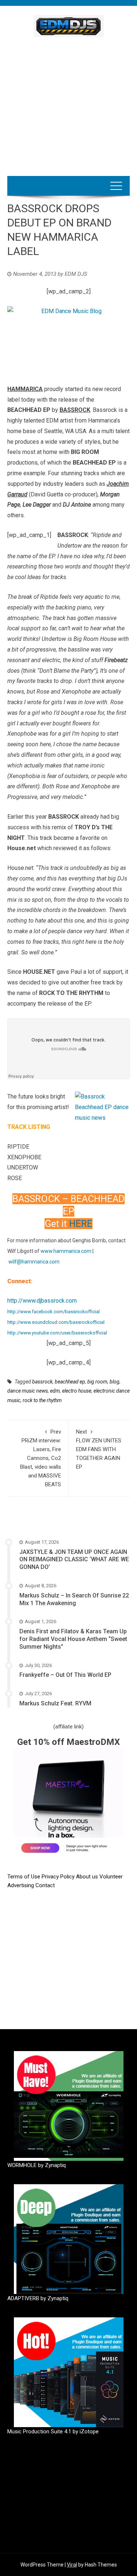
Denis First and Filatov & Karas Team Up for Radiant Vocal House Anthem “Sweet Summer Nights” (73, 1639)
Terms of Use (24, 1877)
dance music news (28, 1391)
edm (55, 1391)
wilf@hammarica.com (34, 1262)
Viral (72, 2565)
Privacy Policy (59, 1877)
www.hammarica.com (66, 1251)
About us (88, 1877)
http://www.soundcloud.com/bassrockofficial (56, 1322)
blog (115, 1382)
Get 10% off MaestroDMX (68, 1742)
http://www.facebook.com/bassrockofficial (54, 1312)
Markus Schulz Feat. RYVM (55, 1703)
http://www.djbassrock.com (42, 1301)
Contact (45, 1885)
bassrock (42, 1382)
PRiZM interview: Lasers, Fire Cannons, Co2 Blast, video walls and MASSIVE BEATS (41, 1458)
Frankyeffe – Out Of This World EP (65, 1675)
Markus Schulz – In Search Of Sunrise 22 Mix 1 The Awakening (74, 1599)
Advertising (21, 1885)
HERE (81, 1224)
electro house (77, 1391)
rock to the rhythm (42, 1400)
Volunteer (111, 1877)
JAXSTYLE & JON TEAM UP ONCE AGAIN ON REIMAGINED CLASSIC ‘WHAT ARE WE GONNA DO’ (74, 1560)
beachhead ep (70, 1382)
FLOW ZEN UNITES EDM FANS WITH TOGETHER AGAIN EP (99, 1449)
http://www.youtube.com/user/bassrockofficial (57, 1333)
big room (97, 1382)
